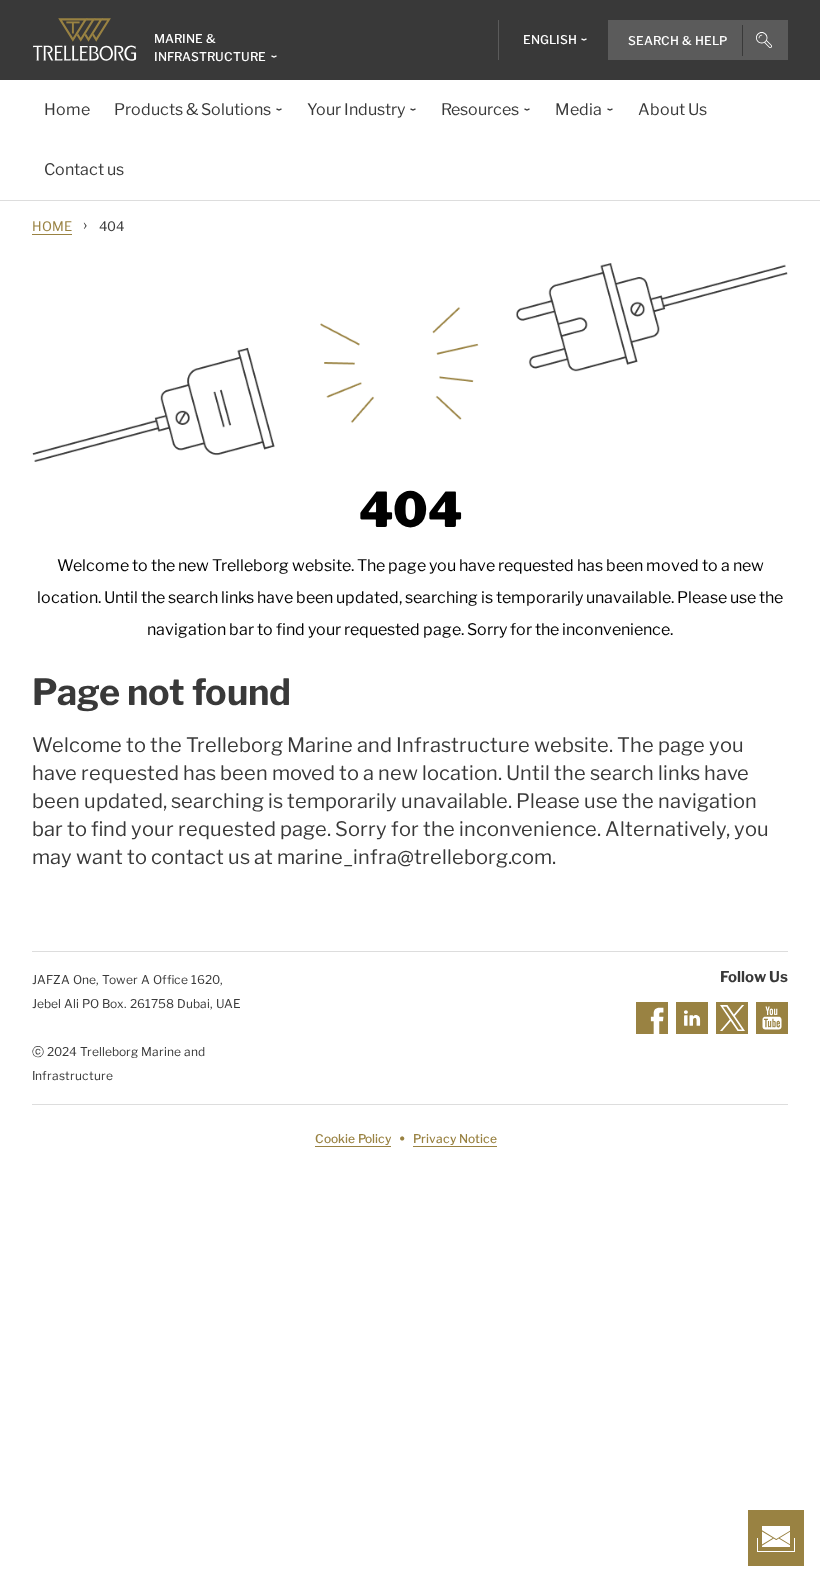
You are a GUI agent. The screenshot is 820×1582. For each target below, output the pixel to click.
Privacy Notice (455, 1138)
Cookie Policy (353, 1138)
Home (52, 226)
